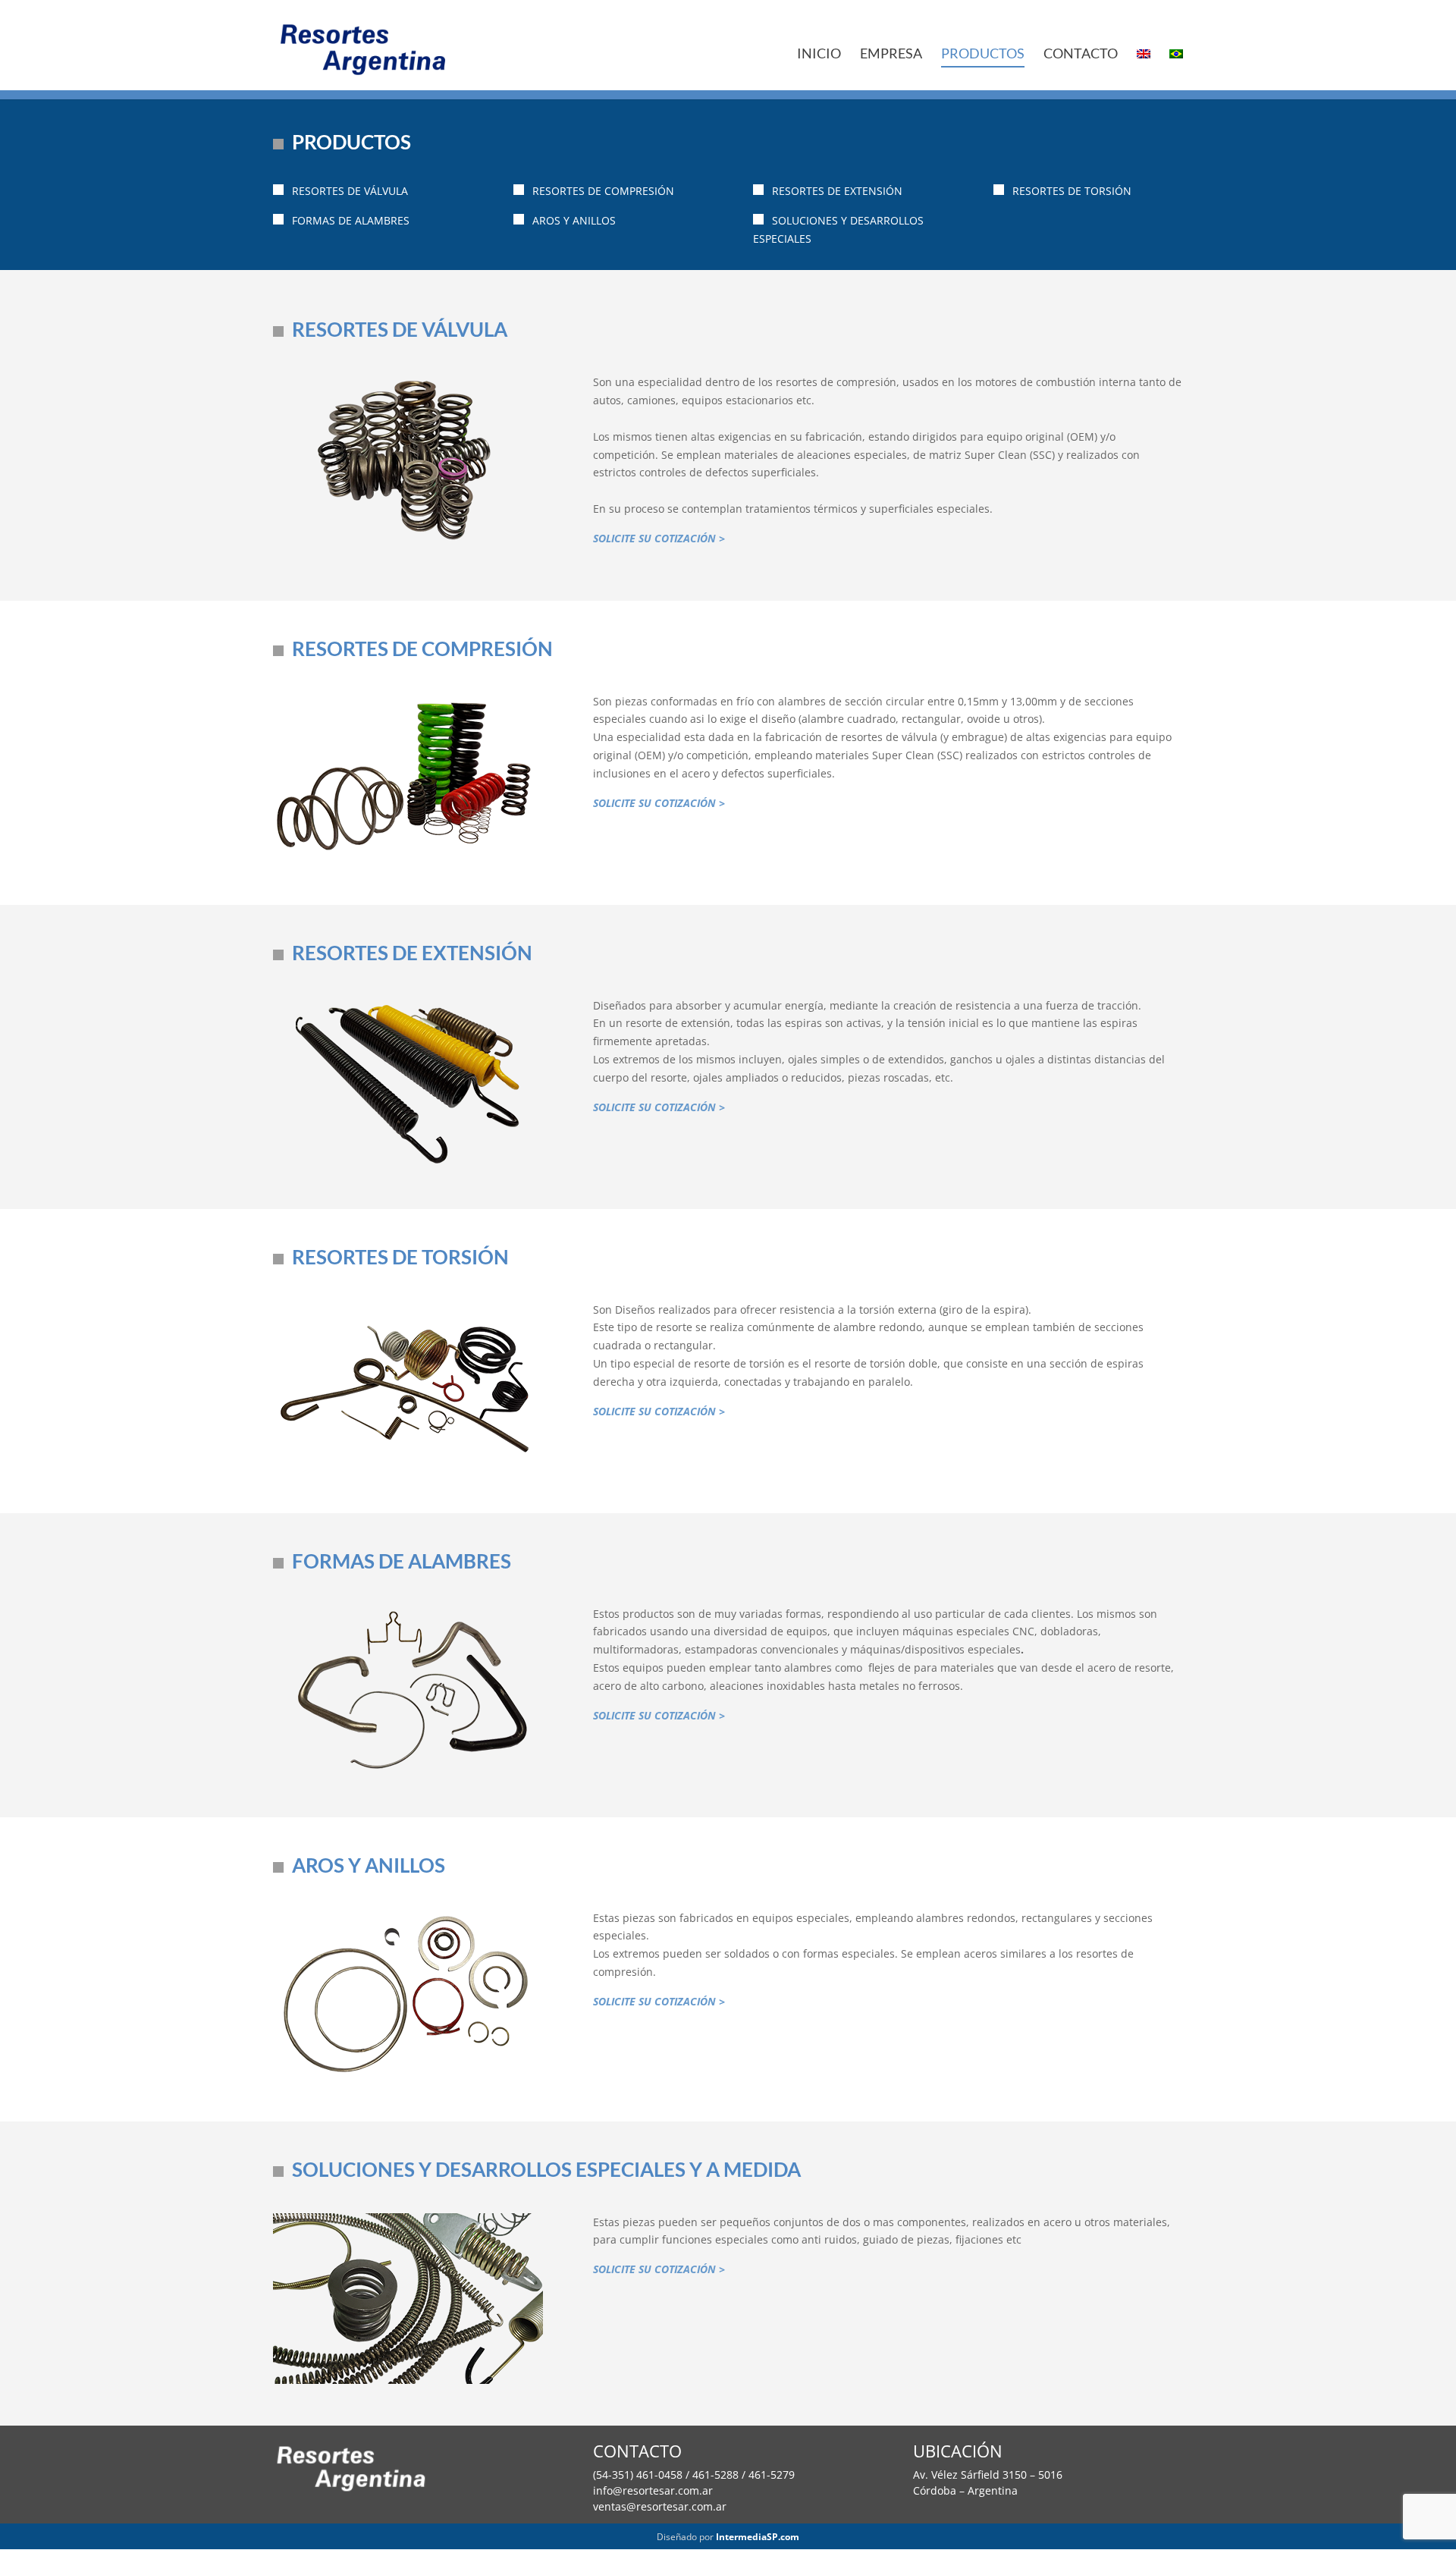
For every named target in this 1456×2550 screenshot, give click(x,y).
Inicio (819, 55)
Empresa (891, 55)
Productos (983, 55)
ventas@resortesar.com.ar (660, 2506)
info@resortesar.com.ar (653, 2490)
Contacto (1081, 55)
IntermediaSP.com (758, 2537)
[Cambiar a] (1144, 57)
